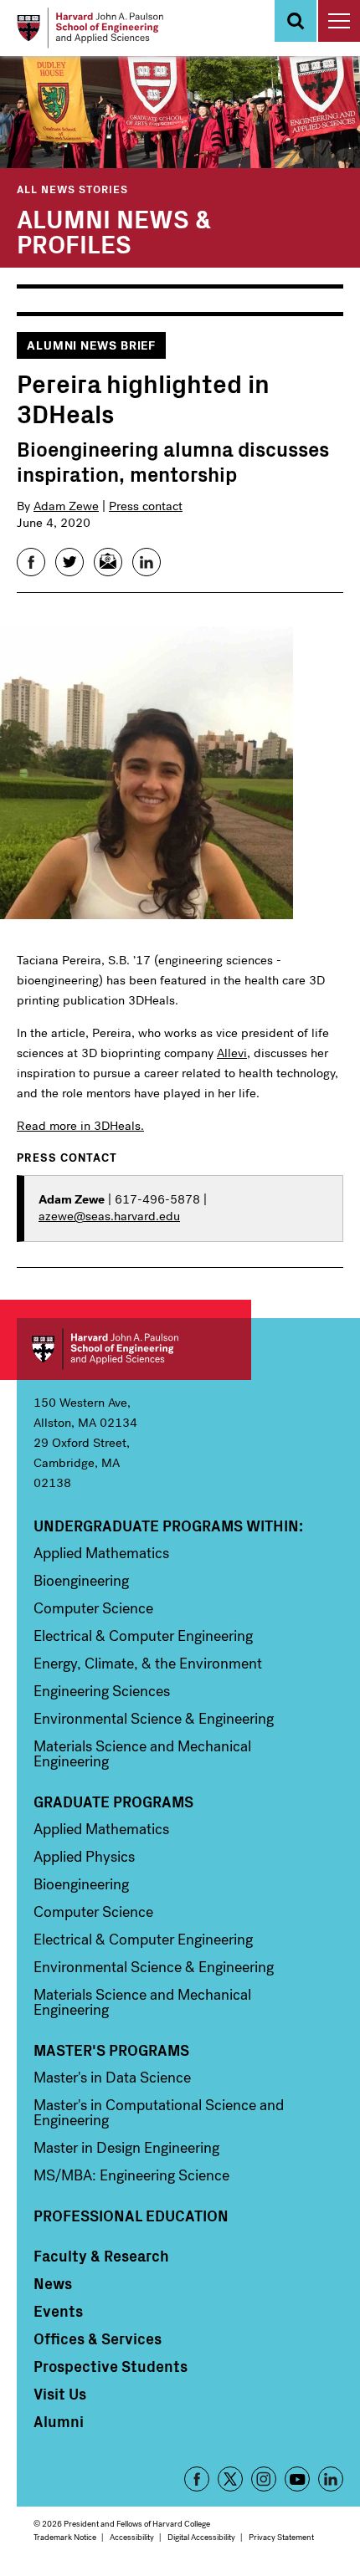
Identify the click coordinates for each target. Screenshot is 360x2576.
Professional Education (131, 2216)
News (53, 2283)
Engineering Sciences (102, 1691)
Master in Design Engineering (126, 2148)
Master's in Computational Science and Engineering (159, 2113)
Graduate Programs (113, 1802)
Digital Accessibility (201, 2537)
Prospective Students (111, 2366)
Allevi (232, 1053)
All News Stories (72, 189)
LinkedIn (331, 2479)
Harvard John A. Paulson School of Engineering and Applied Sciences (134, 1349)
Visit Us (60, 2394)
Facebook (197, 2479)
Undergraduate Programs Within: (168, 1526)
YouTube (297, 2479)
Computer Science (93, 1608)
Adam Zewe (66, 506)
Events (58, 2311)
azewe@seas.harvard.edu (109, 1216)
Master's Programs (111, 2050)
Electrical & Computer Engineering (143, 1636)
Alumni (59, 2421)
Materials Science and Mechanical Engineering (142, 1754)
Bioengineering (81, 1581)
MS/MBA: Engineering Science (131, 2175)
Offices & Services (98, 2338)
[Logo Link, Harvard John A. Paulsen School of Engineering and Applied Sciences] (90, 28)
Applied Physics (84, 1857)
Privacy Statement (281, 2537)
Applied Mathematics (101, 1553)
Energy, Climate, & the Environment (148, 1664)
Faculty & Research (101, 2256)
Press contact (146, 506)
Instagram (264, 2479)
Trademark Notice (65, 2537)
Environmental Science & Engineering (154, 1719)
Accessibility (132, 2537)
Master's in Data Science (112, 2078)
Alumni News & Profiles (114, 230)
